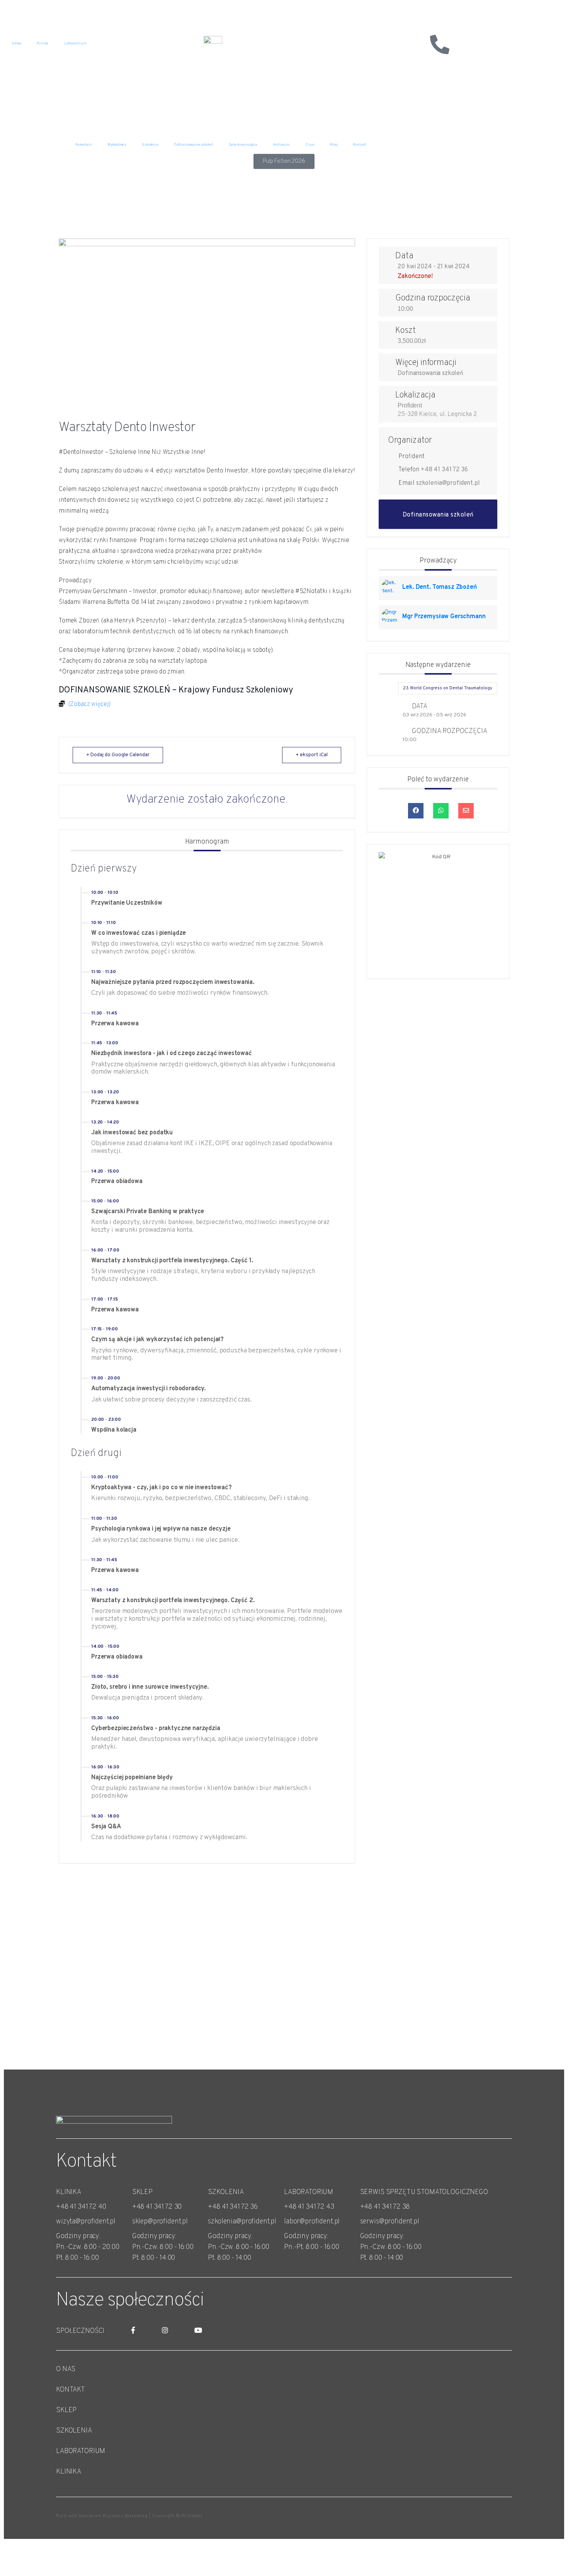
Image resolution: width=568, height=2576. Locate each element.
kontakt (71, 2390)
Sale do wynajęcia (243, 145)
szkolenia (74, 2431)
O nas (310, 145)
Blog (334, 145)
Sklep (16, 43)
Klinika (43, 43)
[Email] (466, 811)
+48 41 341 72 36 (444, 470)
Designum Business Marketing (113, 2516)
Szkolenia (150, 145)
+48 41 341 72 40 (81, 2207)
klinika (69, 2472)
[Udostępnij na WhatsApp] (441, 811)
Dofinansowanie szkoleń (194, 145)
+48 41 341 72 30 (157, 2207)
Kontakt (359, 145)
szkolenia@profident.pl (448, 483)
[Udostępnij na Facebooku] (416, 811)
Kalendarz (84, 145)
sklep (66, 2410)
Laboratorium (75, 43)
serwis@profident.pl (390, 2222)
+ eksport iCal (312, 755)
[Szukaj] (419, 44)
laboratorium (81, 2451)
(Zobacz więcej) (90, 704)
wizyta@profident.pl (86, 2222)
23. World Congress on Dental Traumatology (448, 688)
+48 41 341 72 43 (309, 2207)
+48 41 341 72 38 (385, 2207)
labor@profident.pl (312, 2222)
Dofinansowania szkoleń (430, 373)
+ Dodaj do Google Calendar (118, 755)
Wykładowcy (117, 145)
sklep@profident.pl (160, 2222)
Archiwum (281, 145)
